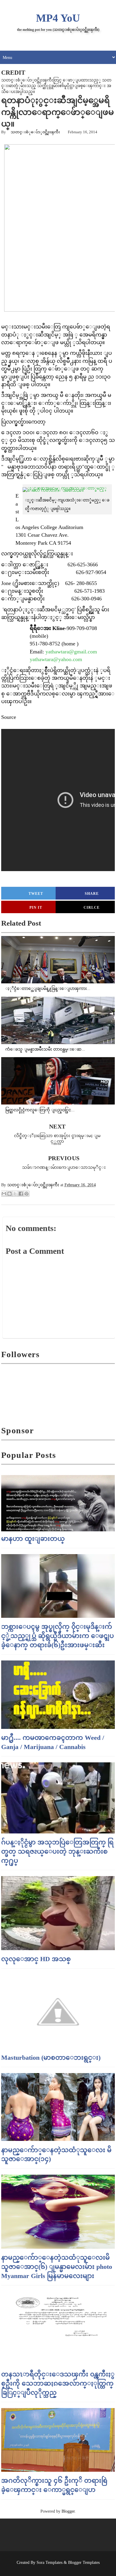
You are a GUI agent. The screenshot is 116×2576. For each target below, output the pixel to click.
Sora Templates (50, 2563)
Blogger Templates (84, 2563)
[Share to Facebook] (21, 1194)
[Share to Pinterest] (26, 1194)
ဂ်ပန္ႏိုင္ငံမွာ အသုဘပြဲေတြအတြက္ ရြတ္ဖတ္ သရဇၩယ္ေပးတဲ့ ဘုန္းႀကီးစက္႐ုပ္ (57, 1851)
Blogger (68, 2511)
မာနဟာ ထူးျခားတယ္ (33, 1539)
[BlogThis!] (10, 1194)
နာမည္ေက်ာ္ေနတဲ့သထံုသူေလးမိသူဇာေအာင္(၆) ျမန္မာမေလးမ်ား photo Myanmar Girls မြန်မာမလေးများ (57, 2267)
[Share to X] (15, 1194)
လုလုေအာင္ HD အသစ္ (36, 1959)
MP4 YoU (58, 18)
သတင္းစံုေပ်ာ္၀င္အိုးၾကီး (35, 132)
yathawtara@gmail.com (71, 652)
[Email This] (4, 1194)
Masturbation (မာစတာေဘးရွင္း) (51, 2058)
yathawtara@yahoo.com (56, 659)
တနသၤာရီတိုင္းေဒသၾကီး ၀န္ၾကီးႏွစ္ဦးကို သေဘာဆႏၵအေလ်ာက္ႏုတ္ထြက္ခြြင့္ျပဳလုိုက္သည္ (58, 2383)
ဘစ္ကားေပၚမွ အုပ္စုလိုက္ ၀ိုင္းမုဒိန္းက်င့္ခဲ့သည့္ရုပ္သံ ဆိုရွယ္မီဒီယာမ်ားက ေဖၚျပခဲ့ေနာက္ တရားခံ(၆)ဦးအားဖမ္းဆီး (58, 1636)
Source (9, 717)
